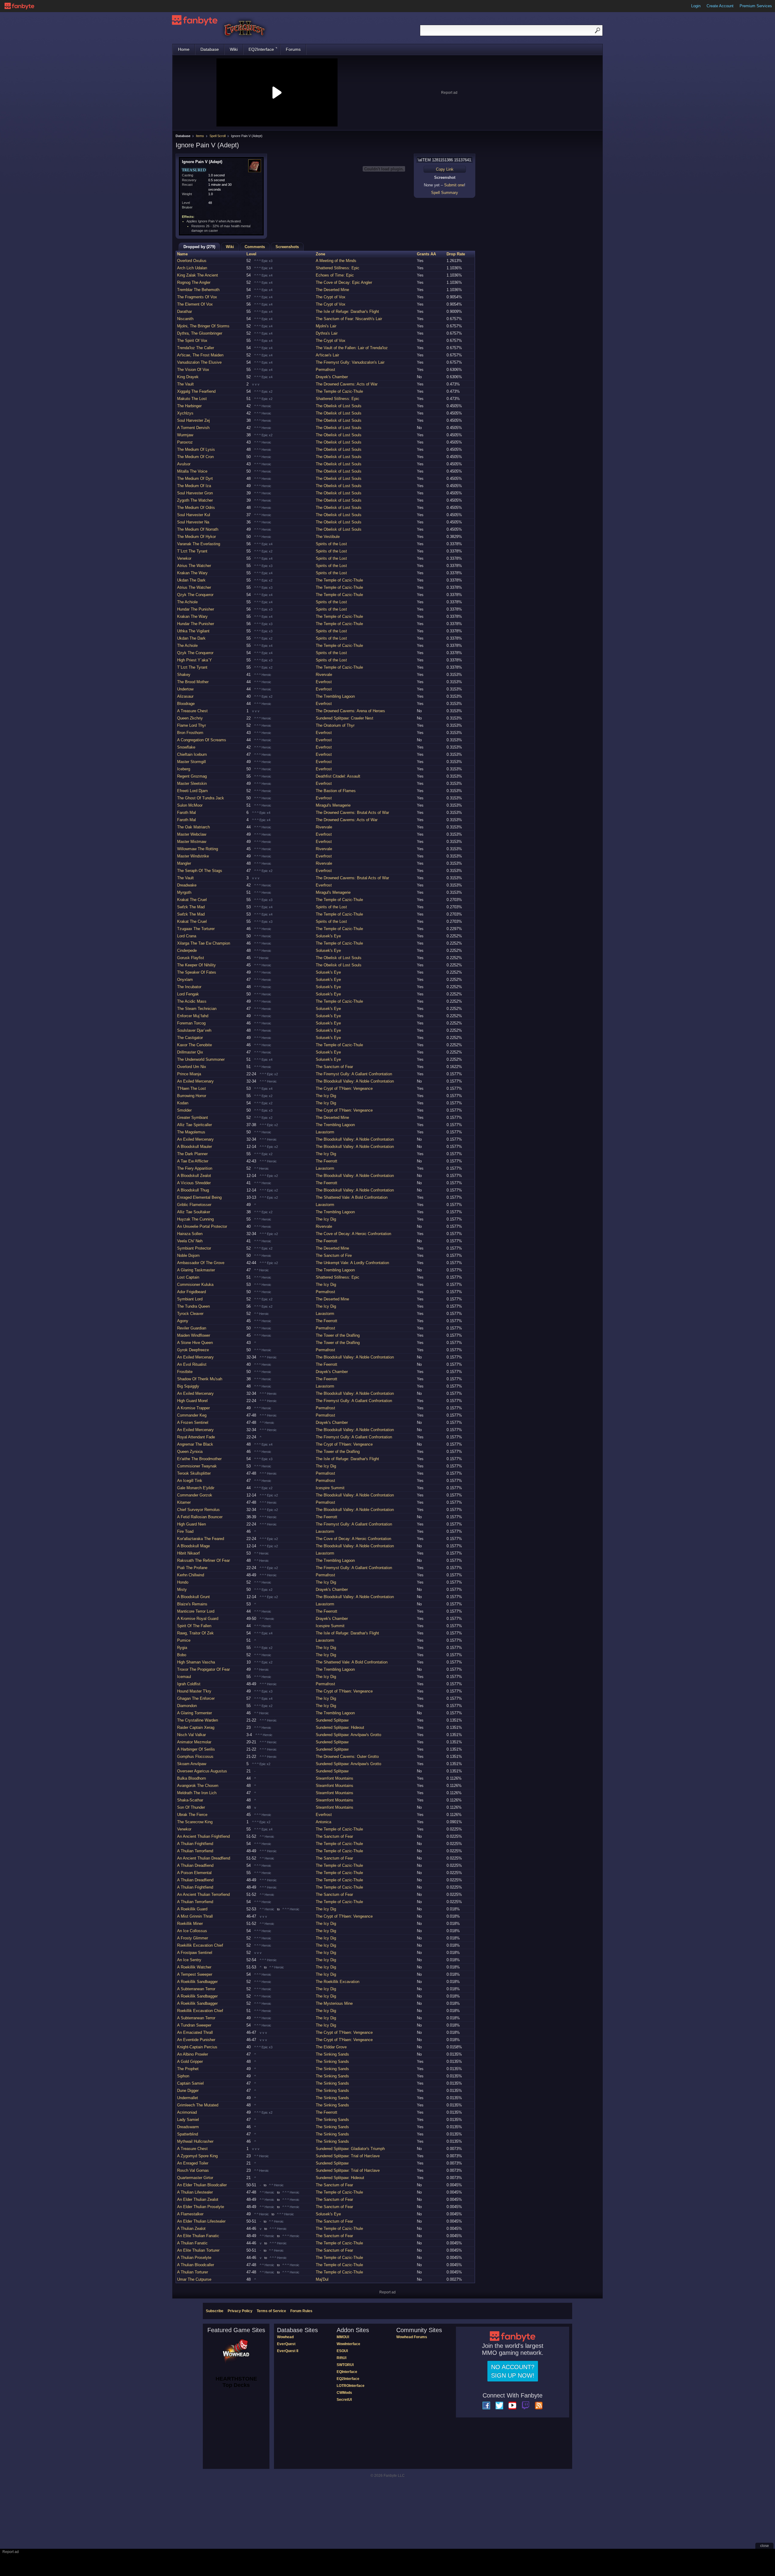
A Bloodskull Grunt (193, 1597)
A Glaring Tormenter (195, 1713)
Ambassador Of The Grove (201, 1263)
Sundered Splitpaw (332, 1720)
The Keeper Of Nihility (196, 965)
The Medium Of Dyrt (195, 478)
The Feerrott (326, 1161)
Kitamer (184, 1502)
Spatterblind (188, 2134)
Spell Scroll (218, 136)
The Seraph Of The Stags (200, 871)
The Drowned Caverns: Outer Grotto (347, 1757)
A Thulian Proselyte (194, 2258)
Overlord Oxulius (192, 261)
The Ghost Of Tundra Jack (201, 798)
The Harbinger (189, 406)
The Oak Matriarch (193, 827)
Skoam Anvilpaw (192, 1764)
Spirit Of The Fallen (194, 1626)
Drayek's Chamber (332, 377)
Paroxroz (185, 442)
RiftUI (341, 2358)
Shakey (184, 675)
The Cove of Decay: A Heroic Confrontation (353, 1234)
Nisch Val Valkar (191, 1735)
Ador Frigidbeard (191, 1292)
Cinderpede (187, 950)
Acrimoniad (187, 2112)
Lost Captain (188, 1277)
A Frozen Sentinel (193, 1422)
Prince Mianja (189, 1074)
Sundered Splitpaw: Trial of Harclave (348, 2156)
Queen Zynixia (190, 1452)
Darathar (185, 311)
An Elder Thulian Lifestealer (201, 2221)
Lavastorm (325, 1132)
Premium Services (756, 6)
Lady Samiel (188, 2120)
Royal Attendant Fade (196, 1437)
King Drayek (188, 377)
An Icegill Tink (190, 1481)
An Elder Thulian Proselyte (201, 2207)
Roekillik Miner (190, 1924)
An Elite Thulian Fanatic (198, 2236)
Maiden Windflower (194, 1335)
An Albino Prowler (193, 2054)
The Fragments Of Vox (197, 297)
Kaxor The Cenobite (195, 1045)
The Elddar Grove (331, 2047)
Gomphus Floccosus (195, 1757)
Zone (320, 254)
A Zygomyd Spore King (197, 2156)
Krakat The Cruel (192, 900)
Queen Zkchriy (190, 718)
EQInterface (347, 2372)
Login (696, 6)
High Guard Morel (192, 1401)
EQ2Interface (261, 49)
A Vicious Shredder (194, 1183)
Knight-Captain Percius (197, 2047)
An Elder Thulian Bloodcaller (202, 2185)
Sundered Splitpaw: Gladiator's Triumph (350, 2149)
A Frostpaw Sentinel (195, 1953)
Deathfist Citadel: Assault (338, 776)
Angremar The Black (195, 1444)
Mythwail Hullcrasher (195, 2141)
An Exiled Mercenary (195, 1081)
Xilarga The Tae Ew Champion (204, 943)
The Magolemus (191, 1132)
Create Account (720, 6)
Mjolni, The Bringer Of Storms (203, 326)
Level (251, 254)
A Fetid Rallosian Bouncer (200, 1517)
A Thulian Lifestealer (195, 2192)
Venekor (184, 558)
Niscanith (185, 319)
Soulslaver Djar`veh (194, 1030)
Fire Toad (185, 1531)
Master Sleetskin (192, 783)
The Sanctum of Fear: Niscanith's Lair (349, 319)
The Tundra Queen (193, 1306)
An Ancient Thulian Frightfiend (203, 1836)
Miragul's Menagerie (333, 805)
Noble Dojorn (188, 1255)
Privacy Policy (240, 2311)
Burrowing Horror (192, 1096)
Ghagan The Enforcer (196, 1698)
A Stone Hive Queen (195, 1343)
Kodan (183, 1103)
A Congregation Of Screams (202, 740)
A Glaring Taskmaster (196, 1270)
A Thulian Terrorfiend (195, 1851)
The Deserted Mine (332, 290)
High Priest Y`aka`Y (195, 660)
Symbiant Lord (190, 1299)
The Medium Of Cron (195, 457)
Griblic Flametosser (194, 1205)
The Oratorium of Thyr (335, 725)
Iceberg (184, 769)
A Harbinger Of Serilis (196, 1749)
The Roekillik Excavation (338, 1982)
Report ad (449, 93)
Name (182, 254)
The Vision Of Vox (193, 370)
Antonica (323, 1822)
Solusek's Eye (328, 936)
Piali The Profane (192, 1568)
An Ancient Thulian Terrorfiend (203, 1894)
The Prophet (188, 2069)
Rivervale (324, 675)
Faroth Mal (186, 813)
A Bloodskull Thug (193, 1190)
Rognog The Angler (194, 282)
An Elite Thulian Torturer (198, 2250)
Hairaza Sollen (190, 1234)
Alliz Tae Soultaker (194, 1212)
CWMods (344, 2393)
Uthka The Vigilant (193, 631)
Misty (182, 1590)
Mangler (184, 863)
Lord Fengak (188, 994)
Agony (183, 1321)
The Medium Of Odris (196, 508)
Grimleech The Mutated (198, 2105)
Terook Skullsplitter (194, 1473)
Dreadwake (187, 885)
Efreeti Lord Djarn (192, 791)
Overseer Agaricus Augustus (202, 1771)
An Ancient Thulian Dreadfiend (204, 1858)
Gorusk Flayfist (191, 958)
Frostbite (185, 1372)
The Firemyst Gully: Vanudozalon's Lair (350, 362)
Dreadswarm (188, 2127)
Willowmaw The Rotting (198, 849)
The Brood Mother (193, 682)
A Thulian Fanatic (192, 2243)
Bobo (182, 1655)
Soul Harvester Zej (193, 420)
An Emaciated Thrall (195, 2032)
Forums (293, 49)
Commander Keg (192, 1415)
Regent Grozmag (192, 776)
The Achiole (187, 602)
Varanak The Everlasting (199, 544)
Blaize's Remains (192, 1604)
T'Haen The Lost (191, 1088)
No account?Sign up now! (513, 2371)
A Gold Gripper (190, 2061)
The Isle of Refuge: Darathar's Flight (347, 311)
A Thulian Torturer (193, 2272)
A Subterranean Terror (196, 1989)
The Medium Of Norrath (198, 529)
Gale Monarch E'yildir (196, 1488)
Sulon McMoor (190, 805)
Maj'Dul (322, 2279)
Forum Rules (301, 2311)
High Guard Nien (191, 1524)
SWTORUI (345, 2365)
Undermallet (188, 2098)
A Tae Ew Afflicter (193, 1161)
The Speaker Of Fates (197, 972)
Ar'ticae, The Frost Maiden (200, 355)
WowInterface (348, 2344)
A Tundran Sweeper (194, 2025)
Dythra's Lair (327, 333)
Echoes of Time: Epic (335, 275)
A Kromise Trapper (193, 1408)
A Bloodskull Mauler (195, 1147)
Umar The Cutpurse (194, 2279)
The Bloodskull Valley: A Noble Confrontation (355, 1081)
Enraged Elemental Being (199, 1197)
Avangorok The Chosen (198, 1786)
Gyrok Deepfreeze (193, 1350)
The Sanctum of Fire (334, 1255)
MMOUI (343, 2337)
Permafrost (325, 370)
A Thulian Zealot (191, 2229)
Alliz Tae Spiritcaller (195, 1125)
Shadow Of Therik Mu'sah (200, 1379)
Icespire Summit (330, 1488)
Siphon (183, 2076)
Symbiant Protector (194, 1248)
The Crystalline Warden (198, 1720)
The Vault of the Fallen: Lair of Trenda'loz (352, 348)
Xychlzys (185, 413)
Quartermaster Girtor (195, 2178)
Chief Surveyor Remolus (198, 1510)
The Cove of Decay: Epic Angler (344, 282)
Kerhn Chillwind (191, 1575)
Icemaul (184, 1677)
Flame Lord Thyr (191, 725)
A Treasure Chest (192, 711)
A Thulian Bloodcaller (196, 2265)
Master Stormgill (191, 762)
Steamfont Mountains (335, 1778)
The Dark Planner (192, 1154)
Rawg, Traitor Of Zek (195, 1633)
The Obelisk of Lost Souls (339, 406)
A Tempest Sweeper (195, 1974)
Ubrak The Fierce (192, 1815)
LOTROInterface (351, 2386)
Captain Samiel (190, 2083)
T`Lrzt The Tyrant (192, 551)
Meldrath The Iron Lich (197, 1793)
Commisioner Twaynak (197, 1466)
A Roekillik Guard (192, 1909)
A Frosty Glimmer (193, 1938)
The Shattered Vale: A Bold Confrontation (352, 1197)
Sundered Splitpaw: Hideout (340, 1727)
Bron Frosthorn (190, 733)
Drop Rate (456, 254)
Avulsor (184, 464)
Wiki (234, 49)
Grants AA (426, 254)
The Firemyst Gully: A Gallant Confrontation (354, 1074)
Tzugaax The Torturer (196, 929)
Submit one (454, 185)
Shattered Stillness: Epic (338, 268)
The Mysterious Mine (334, 2003)
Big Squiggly (188, 1386)
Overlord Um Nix (192, 1067)
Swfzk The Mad (191, 907)
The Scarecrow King (195, 1822)
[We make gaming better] (19, 6)
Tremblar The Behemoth (198, 290)
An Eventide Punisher (196, 2040)
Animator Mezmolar (194, 1742)
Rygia (182, 1648)
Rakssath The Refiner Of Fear (203, 1560)
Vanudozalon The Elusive (199, 362)
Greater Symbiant (193, 1118)
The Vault (185, 384)
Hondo (183, 1582)
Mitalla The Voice (192, 471)
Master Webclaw (192, 834)
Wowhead (285, 2337)
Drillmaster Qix (190, 1052)
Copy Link (445, 169)
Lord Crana (187, 936)
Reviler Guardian (192, 1328)
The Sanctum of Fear (334, 1067)
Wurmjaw (185, 435)
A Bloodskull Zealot (194, 1176)
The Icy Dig (326, 1096)
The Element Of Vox (195, 304)
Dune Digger (188, 2091)
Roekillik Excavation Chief (200, 1945)
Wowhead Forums (412, 2337)
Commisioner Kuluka (195, 1285)
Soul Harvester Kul (194, 515)
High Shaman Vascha (196, 1662)
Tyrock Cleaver (190, 1314)
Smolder (184, 1110)
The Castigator (190, 1038)
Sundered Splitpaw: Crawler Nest (345, 718)
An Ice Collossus (192, 1931)
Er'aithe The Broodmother (199, 1459)
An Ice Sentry (189, 1960)
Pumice (184, 1640)
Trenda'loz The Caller (196, 348)
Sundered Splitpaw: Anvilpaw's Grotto (348, 1735)
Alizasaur (185, 696)
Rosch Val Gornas (193, 2170)
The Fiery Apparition (195, 1168)
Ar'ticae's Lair (327, 355)
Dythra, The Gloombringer (200, 333)
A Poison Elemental (194, 1873)
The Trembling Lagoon (335, 696)
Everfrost (324, 682)
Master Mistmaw (192, 842)
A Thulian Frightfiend (195, 1844)
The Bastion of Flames (336, 791)
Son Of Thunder (191, 1807)
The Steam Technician (197, 1009)
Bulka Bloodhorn (191, 1778)
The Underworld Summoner (201, 1059)
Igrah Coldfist (189, 1684)
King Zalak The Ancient (198, 275)
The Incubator (189, 987)
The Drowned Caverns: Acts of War (347, 384)
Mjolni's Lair (326, 326)
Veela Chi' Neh (190, 1241)
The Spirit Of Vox (192, 341)
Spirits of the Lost (331, 544)
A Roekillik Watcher (194, 1967)
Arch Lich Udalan (192, 268)
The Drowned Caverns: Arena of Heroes (350, 711)
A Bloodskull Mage (193, 1546)
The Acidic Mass (192, 1001)
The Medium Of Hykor (196, 537)
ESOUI (342, 2351)
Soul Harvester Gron (195, 493)
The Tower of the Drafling (338, 1335)
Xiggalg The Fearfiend (196, 391)
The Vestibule (328, 537)
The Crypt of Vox (331, 297)
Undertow (185, 689)
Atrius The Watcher (194, 566)
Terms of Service (271, 2311)
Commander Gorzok (195, 1495)
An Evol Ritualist (192, 1364)
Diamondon (187, 1706)
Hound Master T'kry (194, 1691)
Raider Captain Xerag (196, 1727)
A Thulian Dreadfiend (195, 1865)
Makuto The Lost (192, 399)
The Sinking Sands (332, 2054)
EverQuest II (288, 2351)
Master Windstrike (193, 856)
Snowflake (186, 747)
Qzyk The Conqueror (195, 595)
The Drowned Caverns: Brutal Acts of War (352, 813)
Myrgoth (184, 892)
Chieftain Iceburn (192, 754)
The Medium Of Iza (194, 486)
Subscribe (215, 2311)
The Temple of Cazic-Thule (339, 391)
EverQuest (286, 2344)
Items (200, 136)
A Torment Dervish (193, 428)
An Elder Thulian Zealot (198, 2199)
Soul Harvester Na (193, 522)
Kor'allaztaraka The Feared (201, 1539)
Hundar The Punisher (196, 609)
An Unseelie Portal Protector (202, 1226)
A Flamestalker (190, 2214)
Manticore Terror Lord (196, 1611)
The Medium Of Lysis (196, 449)
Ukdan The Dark (191, 580)
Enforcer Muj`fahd (193, 1016)
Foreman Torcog (191, 1023)
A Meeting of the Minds (336, 261)
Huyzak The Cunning (195, 1219)
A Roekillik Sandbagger (197, 1982)
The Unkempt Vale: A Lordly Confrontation (352, 1263)
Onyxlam (185, 980)
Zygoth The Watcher (195, 500)
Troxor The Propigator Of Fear (203, 1669)
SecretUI (344, 2400)
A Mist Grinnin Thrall (195, 1916)
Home (184, 49)
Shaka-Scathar (190, 1800)
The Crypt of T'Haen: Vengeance (344, 1088)
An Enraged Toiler (193, 2163)
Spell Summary (445, 193)
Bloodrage (186, 704)
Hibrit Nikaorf (188, 1553)
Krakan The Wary (192, 573)
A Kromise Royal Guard (198, 1619)
